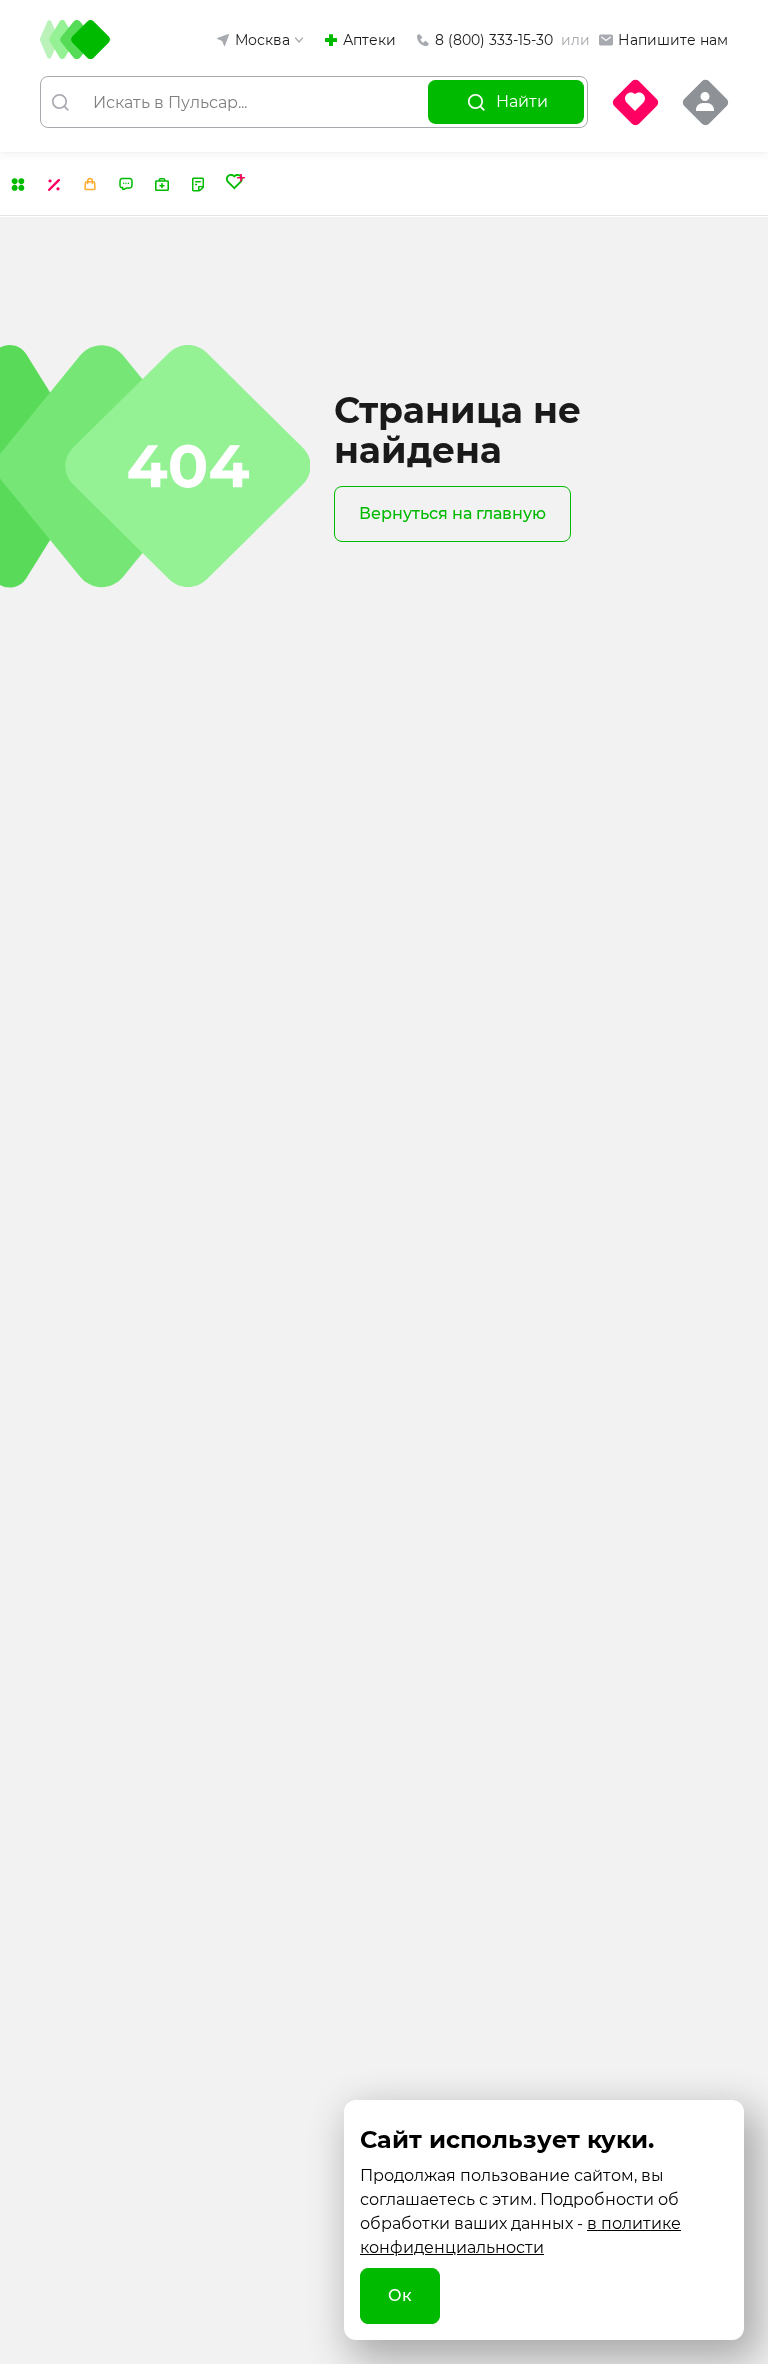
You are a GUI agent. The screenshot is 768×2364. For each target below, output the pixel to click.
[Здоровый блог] (126, 184)
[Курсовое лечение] (198, 184)
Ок (400, 2295)
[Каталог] (18, 184)
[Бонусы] (90, 184)
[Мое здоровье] (236, 184)
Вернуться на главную (452, 513)
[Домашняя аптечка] (162, 184)
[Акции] (54, 184)
